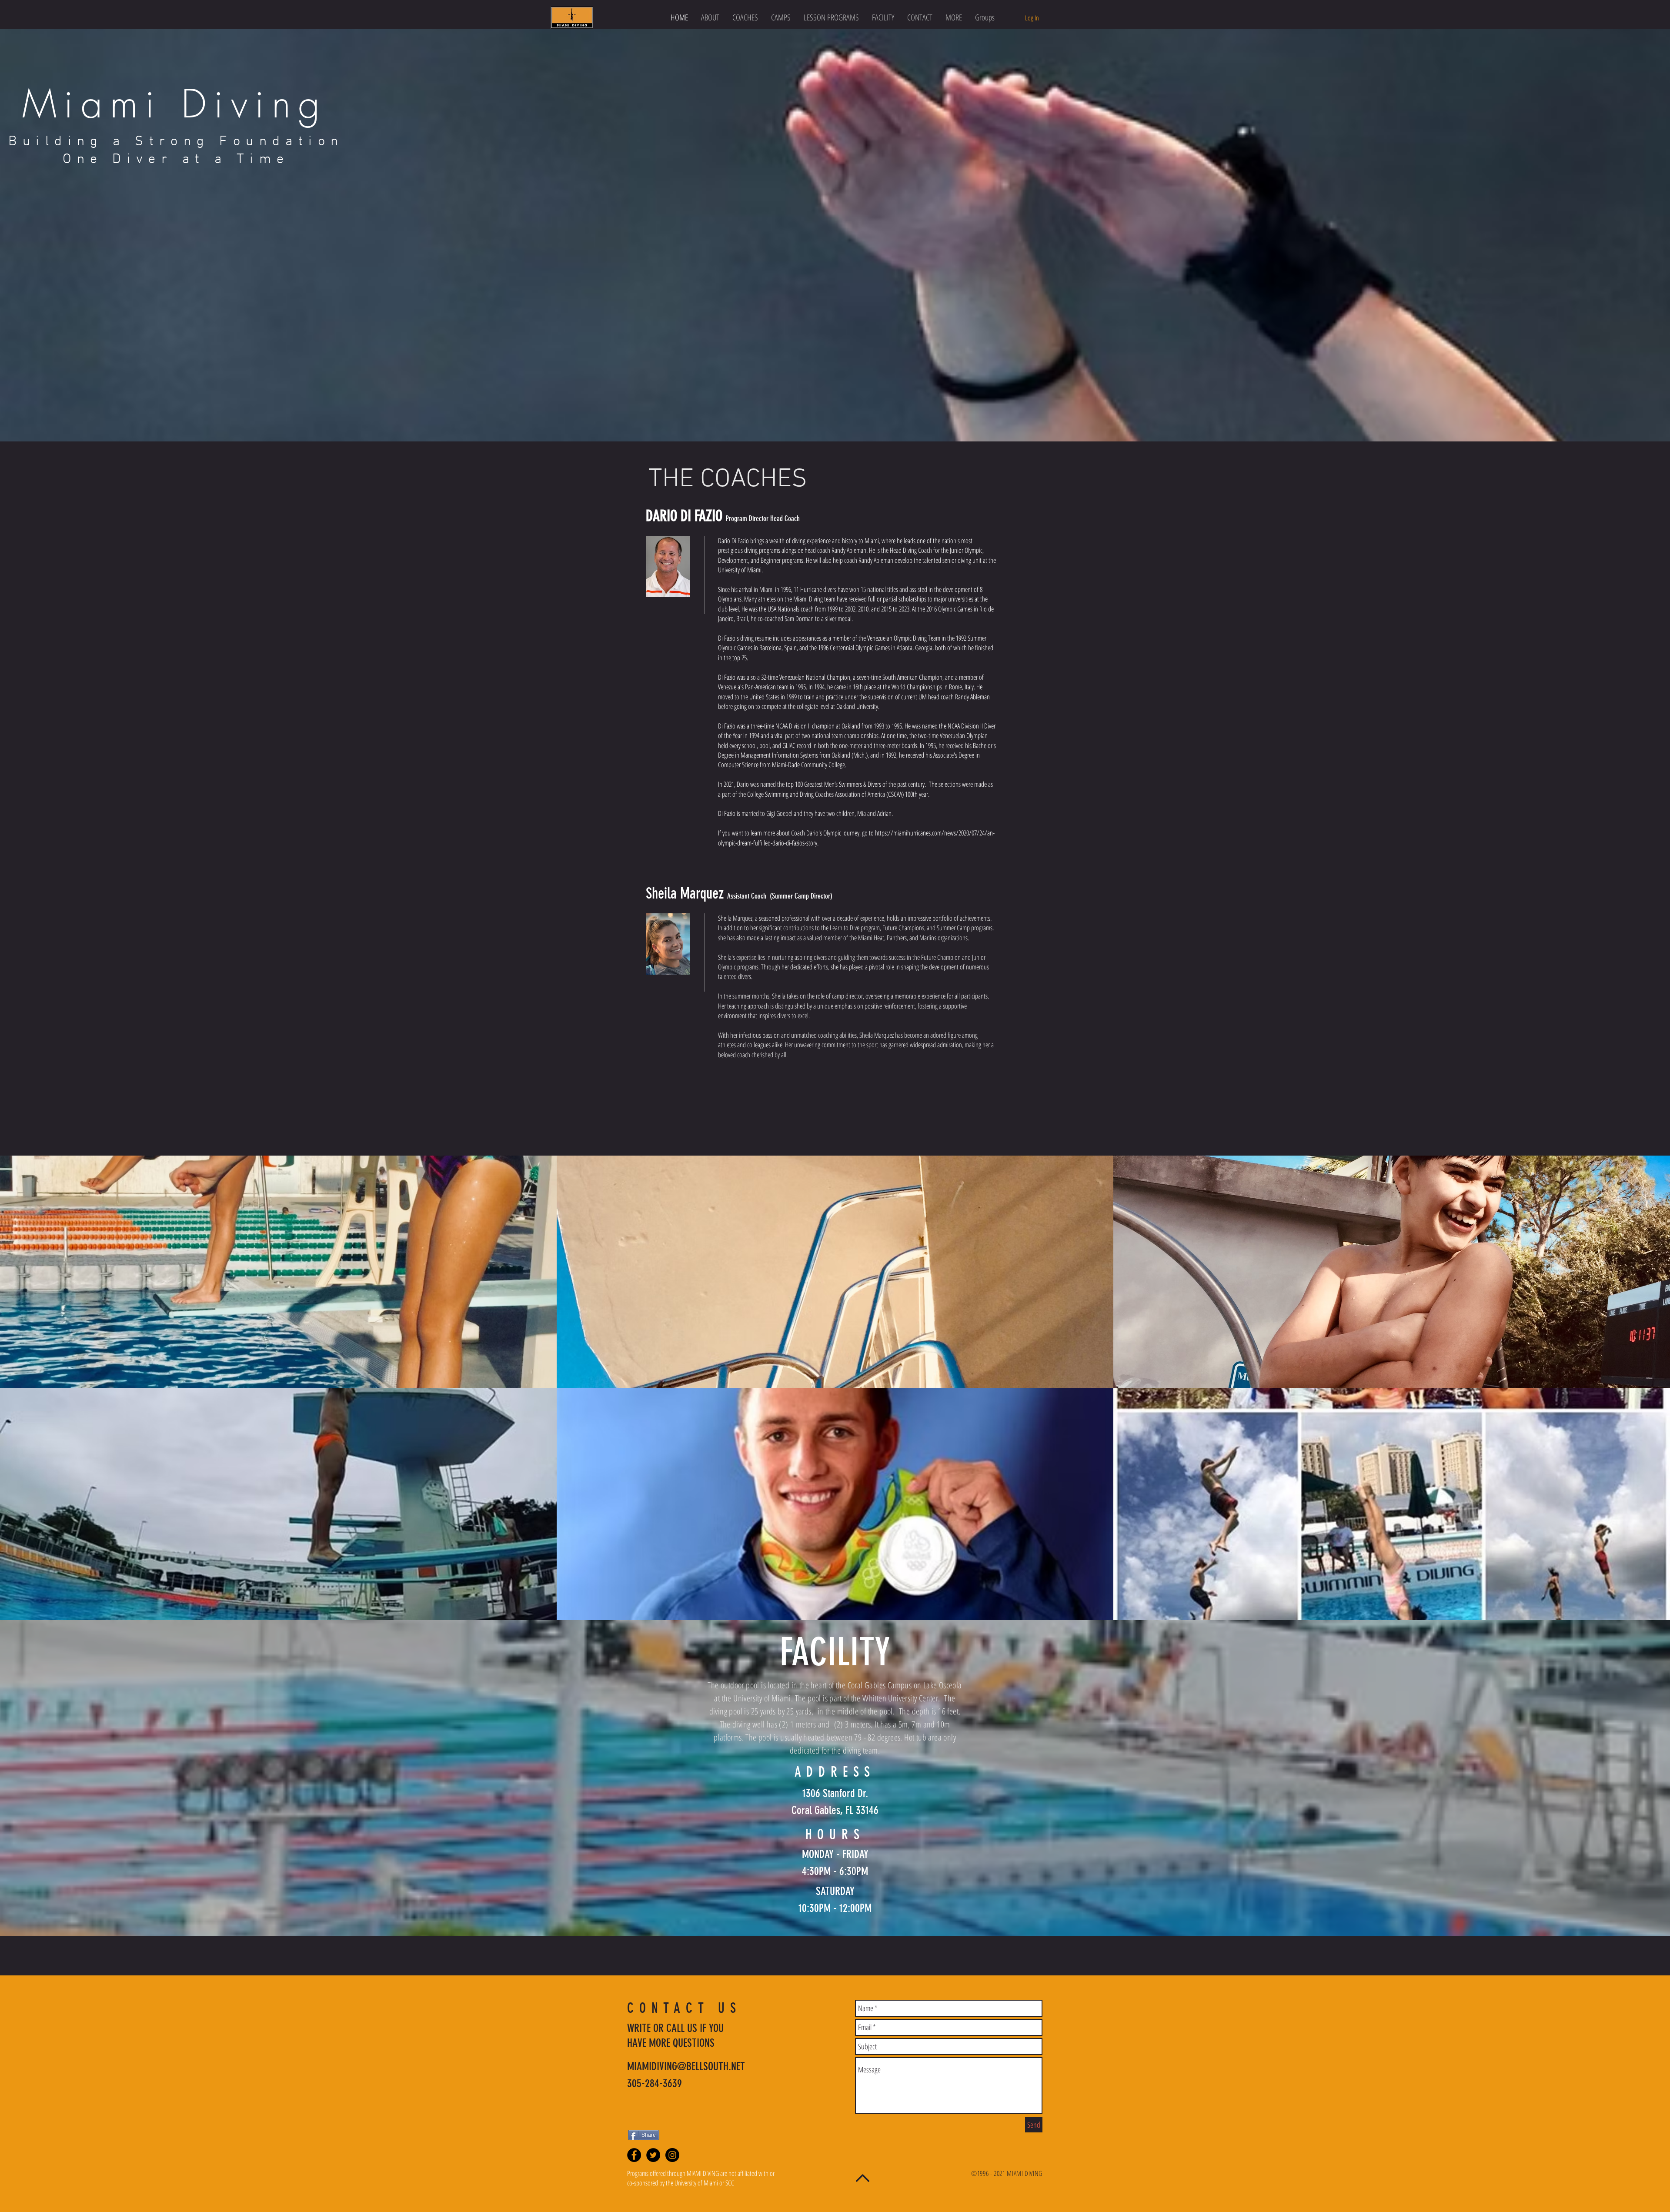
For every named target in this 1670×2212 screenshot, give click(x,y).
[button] (831, 18)
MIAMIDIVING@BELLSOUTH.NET (686, 2067)
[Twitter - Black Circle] (653, 2155)
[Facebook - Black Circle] (634, 2155)
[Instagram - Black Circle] (672, 2155)
